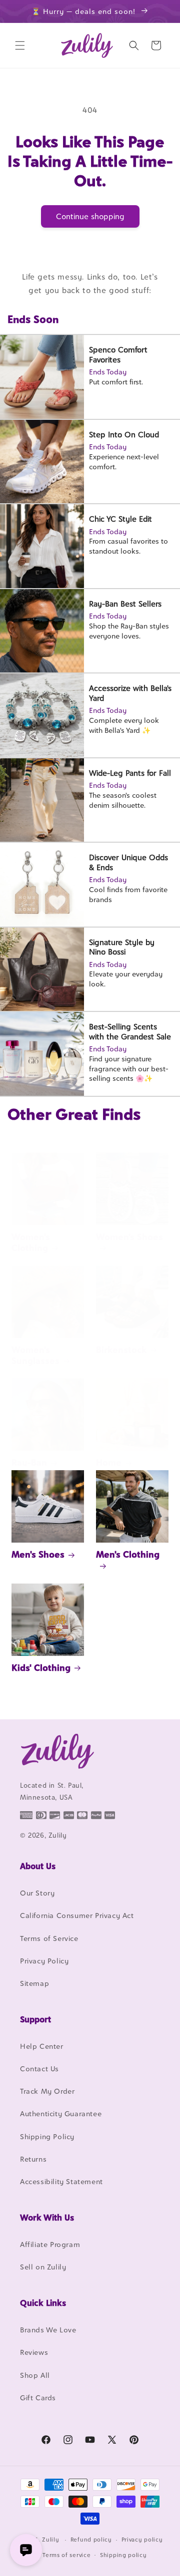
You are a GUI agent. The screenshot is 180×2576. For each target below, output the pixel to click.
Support (35, 2019)
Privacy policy (142, 2540)
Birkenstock (121, 1350)
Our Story (37, 1893)
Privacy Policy (44, 1961)
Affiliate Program (50, 2244)
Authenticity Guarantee (61, 2113)
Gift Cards (38, 2398)
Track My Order (47, 2091)
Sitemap (34, 1983)
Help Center (42, 2046)
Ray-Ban (29, 1462)
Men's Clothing (128, 1554)
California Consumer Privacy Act (77, 1915)
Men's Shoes (38, 1554)
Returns (33, 2159)
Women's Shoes (129, 1237)
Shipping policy (123, 2555)
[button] (20, 45)
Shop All (35, 2375)
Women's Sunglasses (35, 1355)
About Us (38, 1866)
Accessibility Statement (61, 2181)
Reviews (34, 2352)
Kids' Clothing (41, 1668)
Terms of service (66, 2555)
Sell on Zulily (43, 2267)
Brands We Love (48, 2330)
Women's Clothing (31, 1242)
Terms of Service (49, 1938)
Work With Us (47, 2218)
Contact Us (39, 2069)
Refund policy (91, 2540)
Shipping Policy (47, 2136)
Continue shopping (90, 216)
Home (109, 1462)
